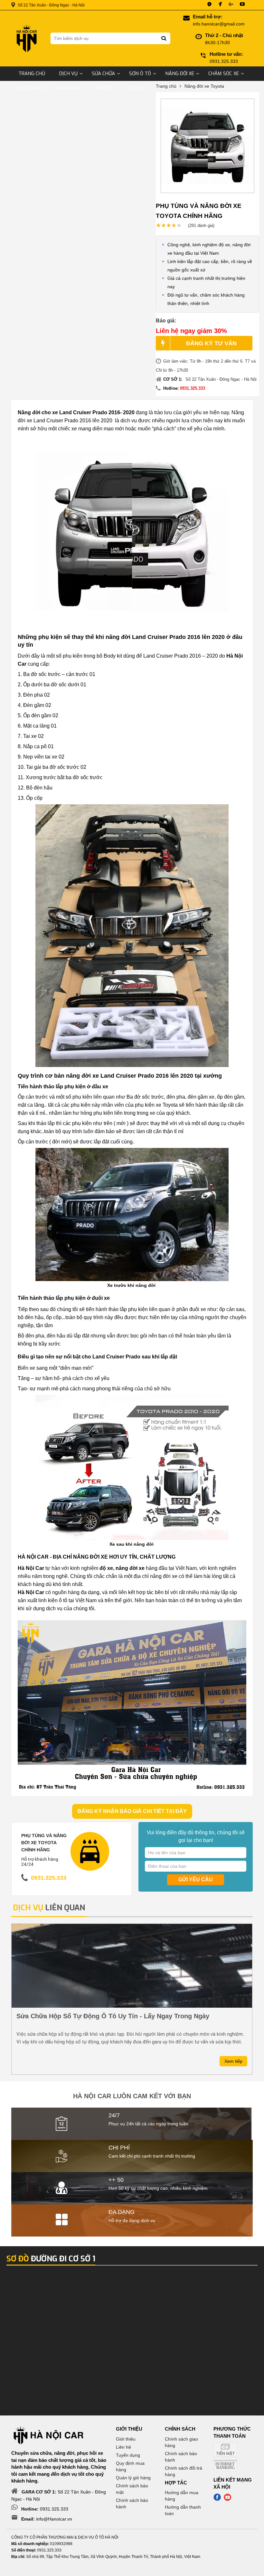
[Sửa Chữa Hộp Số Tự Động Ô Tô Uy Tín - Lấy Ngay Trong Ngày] (132, 1966)
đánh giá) (201, 225)
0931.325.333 (193, 388)
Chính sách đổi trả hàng (184, 2471)
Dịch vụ (68, 73)
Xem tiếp (233, 2061)
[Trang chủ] (26, 39)
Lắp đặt (103, 88)
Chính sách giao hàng (181, 2442)
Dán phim (68, 88)
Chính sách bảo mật (132, 2489)
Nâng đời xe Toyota (204, 86)
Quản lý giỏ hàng (133, 2478)
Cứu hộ (135, 88)
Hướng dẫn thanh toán (183, 2510)
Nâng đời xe (180, 73)
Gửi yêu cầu (196, 1880)
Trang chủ (32, 73)
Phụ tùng (30, 88)
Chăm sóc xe (224, 73)
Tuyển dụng (128, 2455)
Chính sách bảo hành (132, 2503)
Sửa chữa (103, 73)
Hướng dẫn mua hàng (182, 2496)
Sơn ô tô (140, 73)
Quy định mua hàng (130, 2466)
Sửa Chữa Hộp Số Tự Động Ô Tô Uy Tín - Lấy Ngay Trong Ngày (113, 2016)
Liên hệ (123, 2447)
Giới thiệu (126, 2439)
